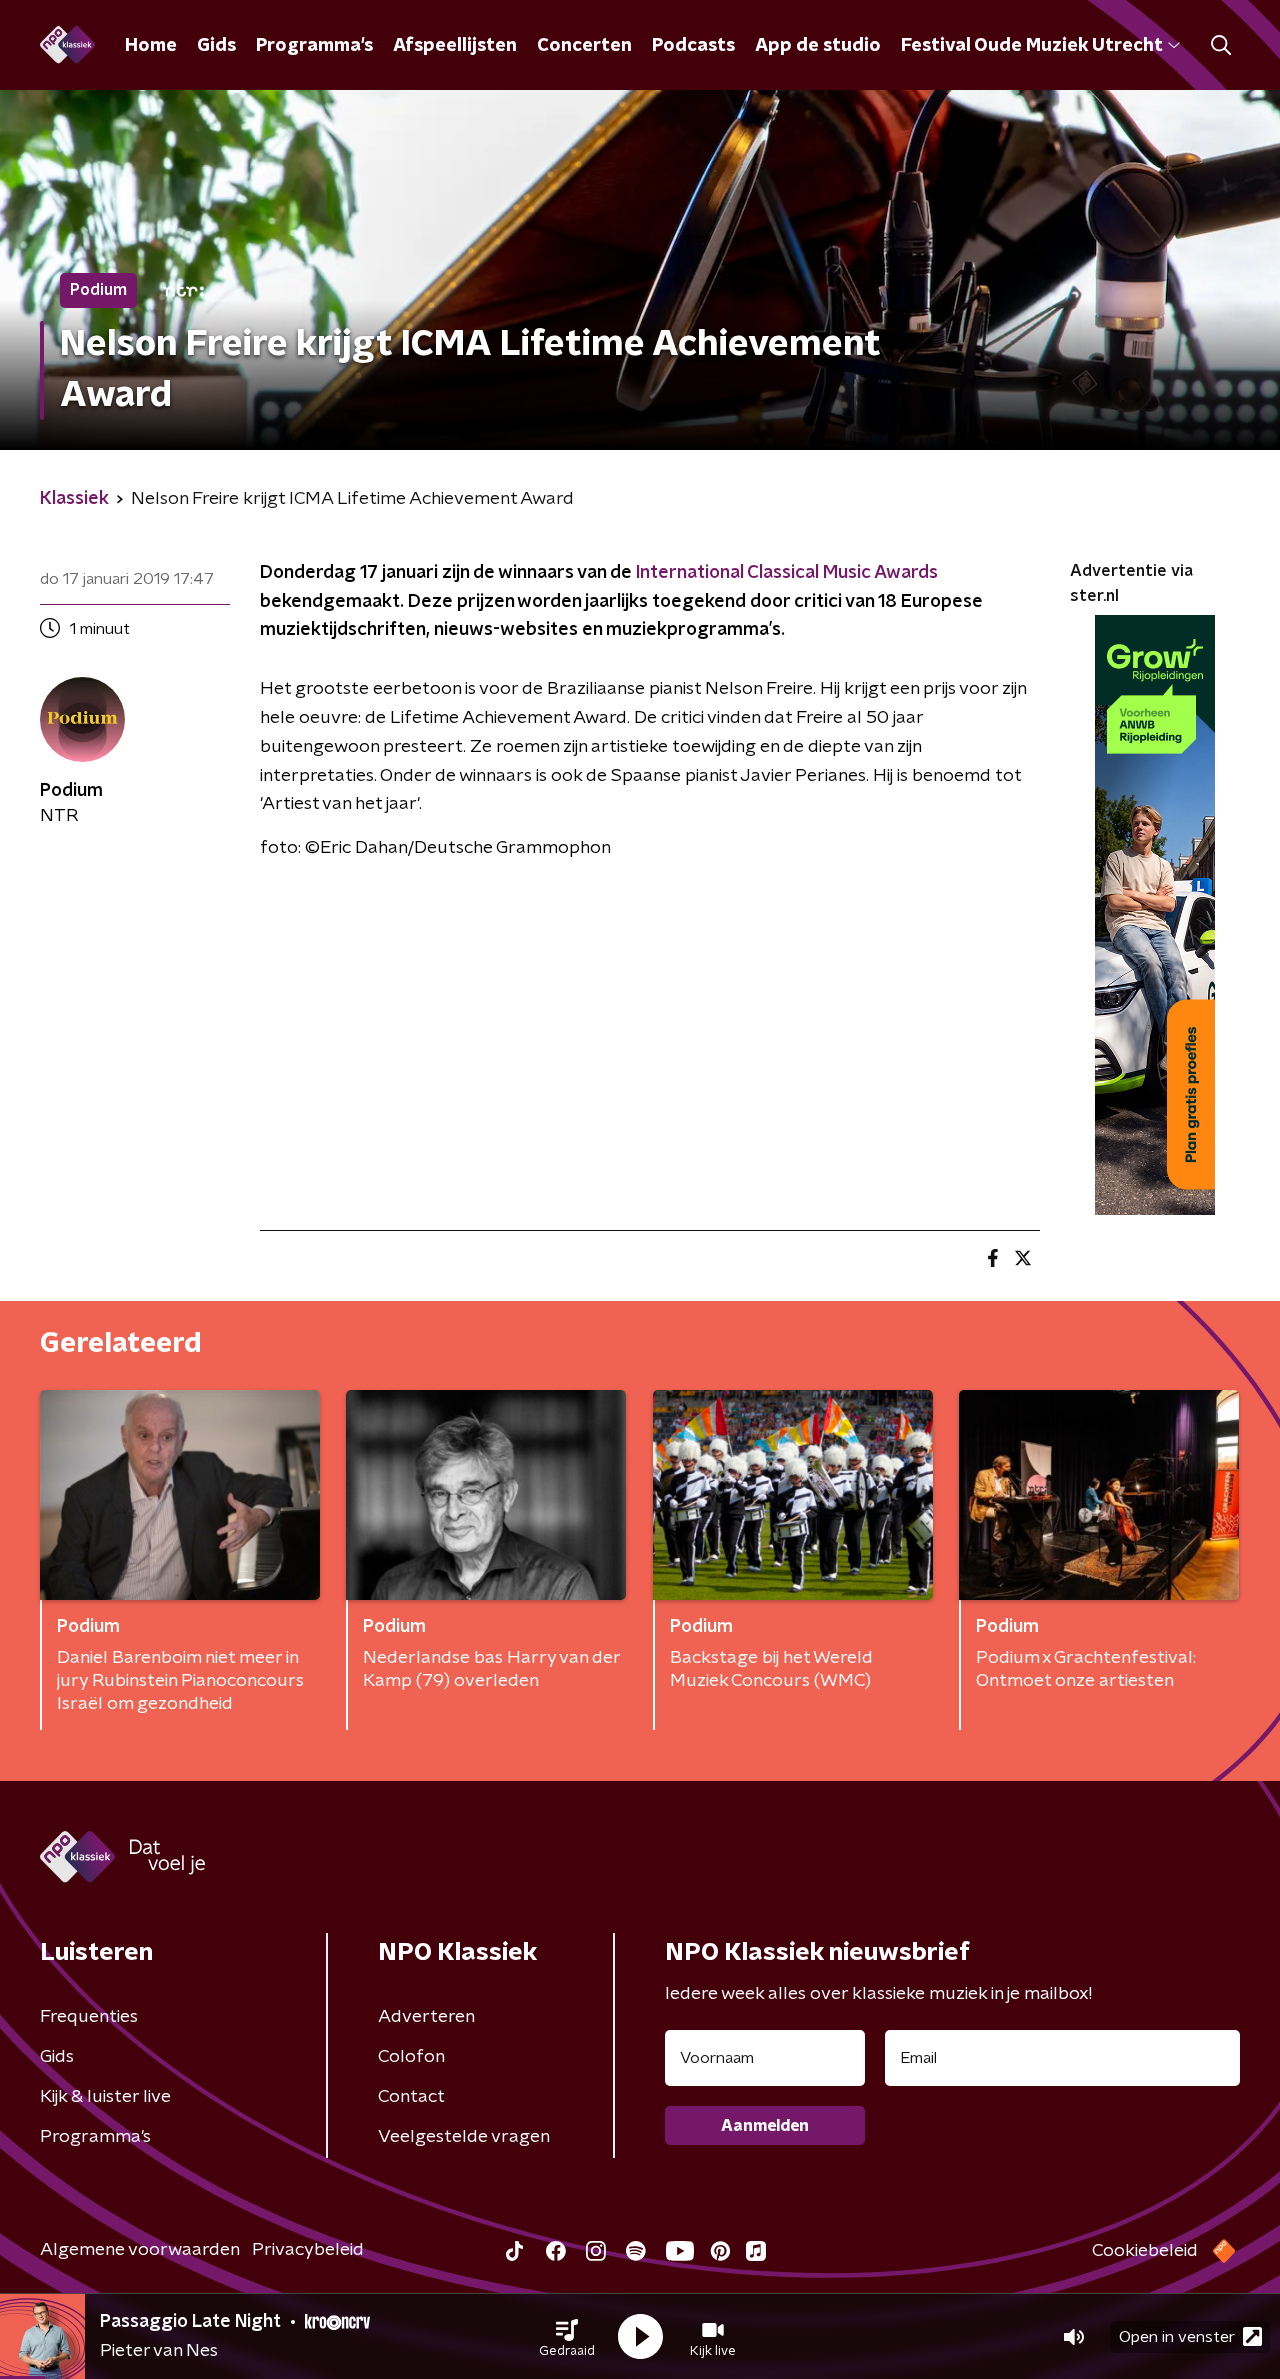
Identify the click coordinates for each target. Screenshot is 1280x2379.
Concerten (584, 46)
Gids (216, 46)
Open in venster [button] (1177, 2337)
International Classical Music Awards (787, 573)
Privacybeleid (308, 2250)
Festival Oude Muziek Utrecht (1031, 46)
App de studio (818, 46)
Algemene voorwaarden (140, 2250)
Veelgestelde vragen (464, 2137)
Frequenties (89, 2017)
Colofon (411, 2057)
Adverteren (426, 2017)
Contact (411, 2097)
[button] (567, 2337)
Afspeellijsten (455, 46)
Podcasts (693, 46)
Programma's (314, 46)
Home (151, 46)
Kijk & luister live (105, 2097)
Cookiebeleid (1145, 2251)
